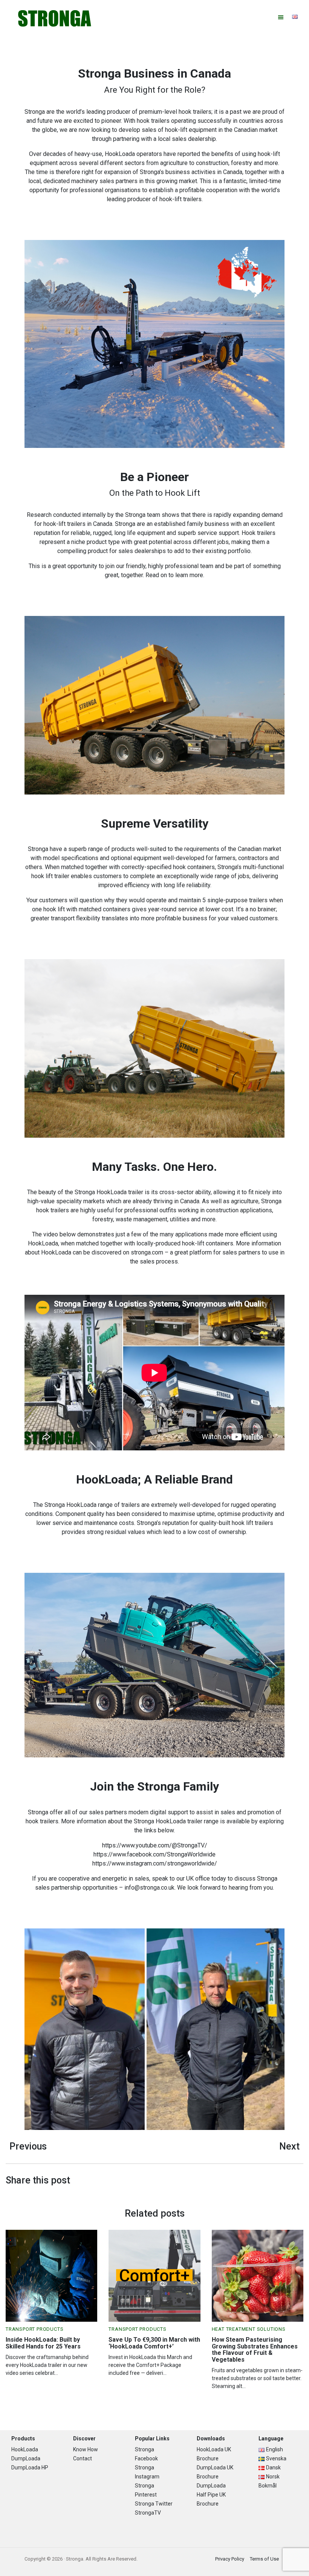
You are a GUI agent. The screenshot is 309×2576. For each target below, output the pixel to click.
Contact (83, 2458)
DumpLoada (26, 2458)
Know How (86, 2449)
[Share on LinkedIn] (301, 2181)
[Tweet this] (294, 2181)
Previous (28, 2146)
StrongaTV (148, 2513)
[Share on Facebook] (298, 2181)
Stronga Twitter (154, 2504)
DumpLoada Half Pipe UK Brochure (211, 2495)
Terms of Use (264, 2559)
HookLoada (25, 2449)
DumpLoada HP (30, 2468)
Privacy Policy (230, 2559)
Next (289, 2146)
